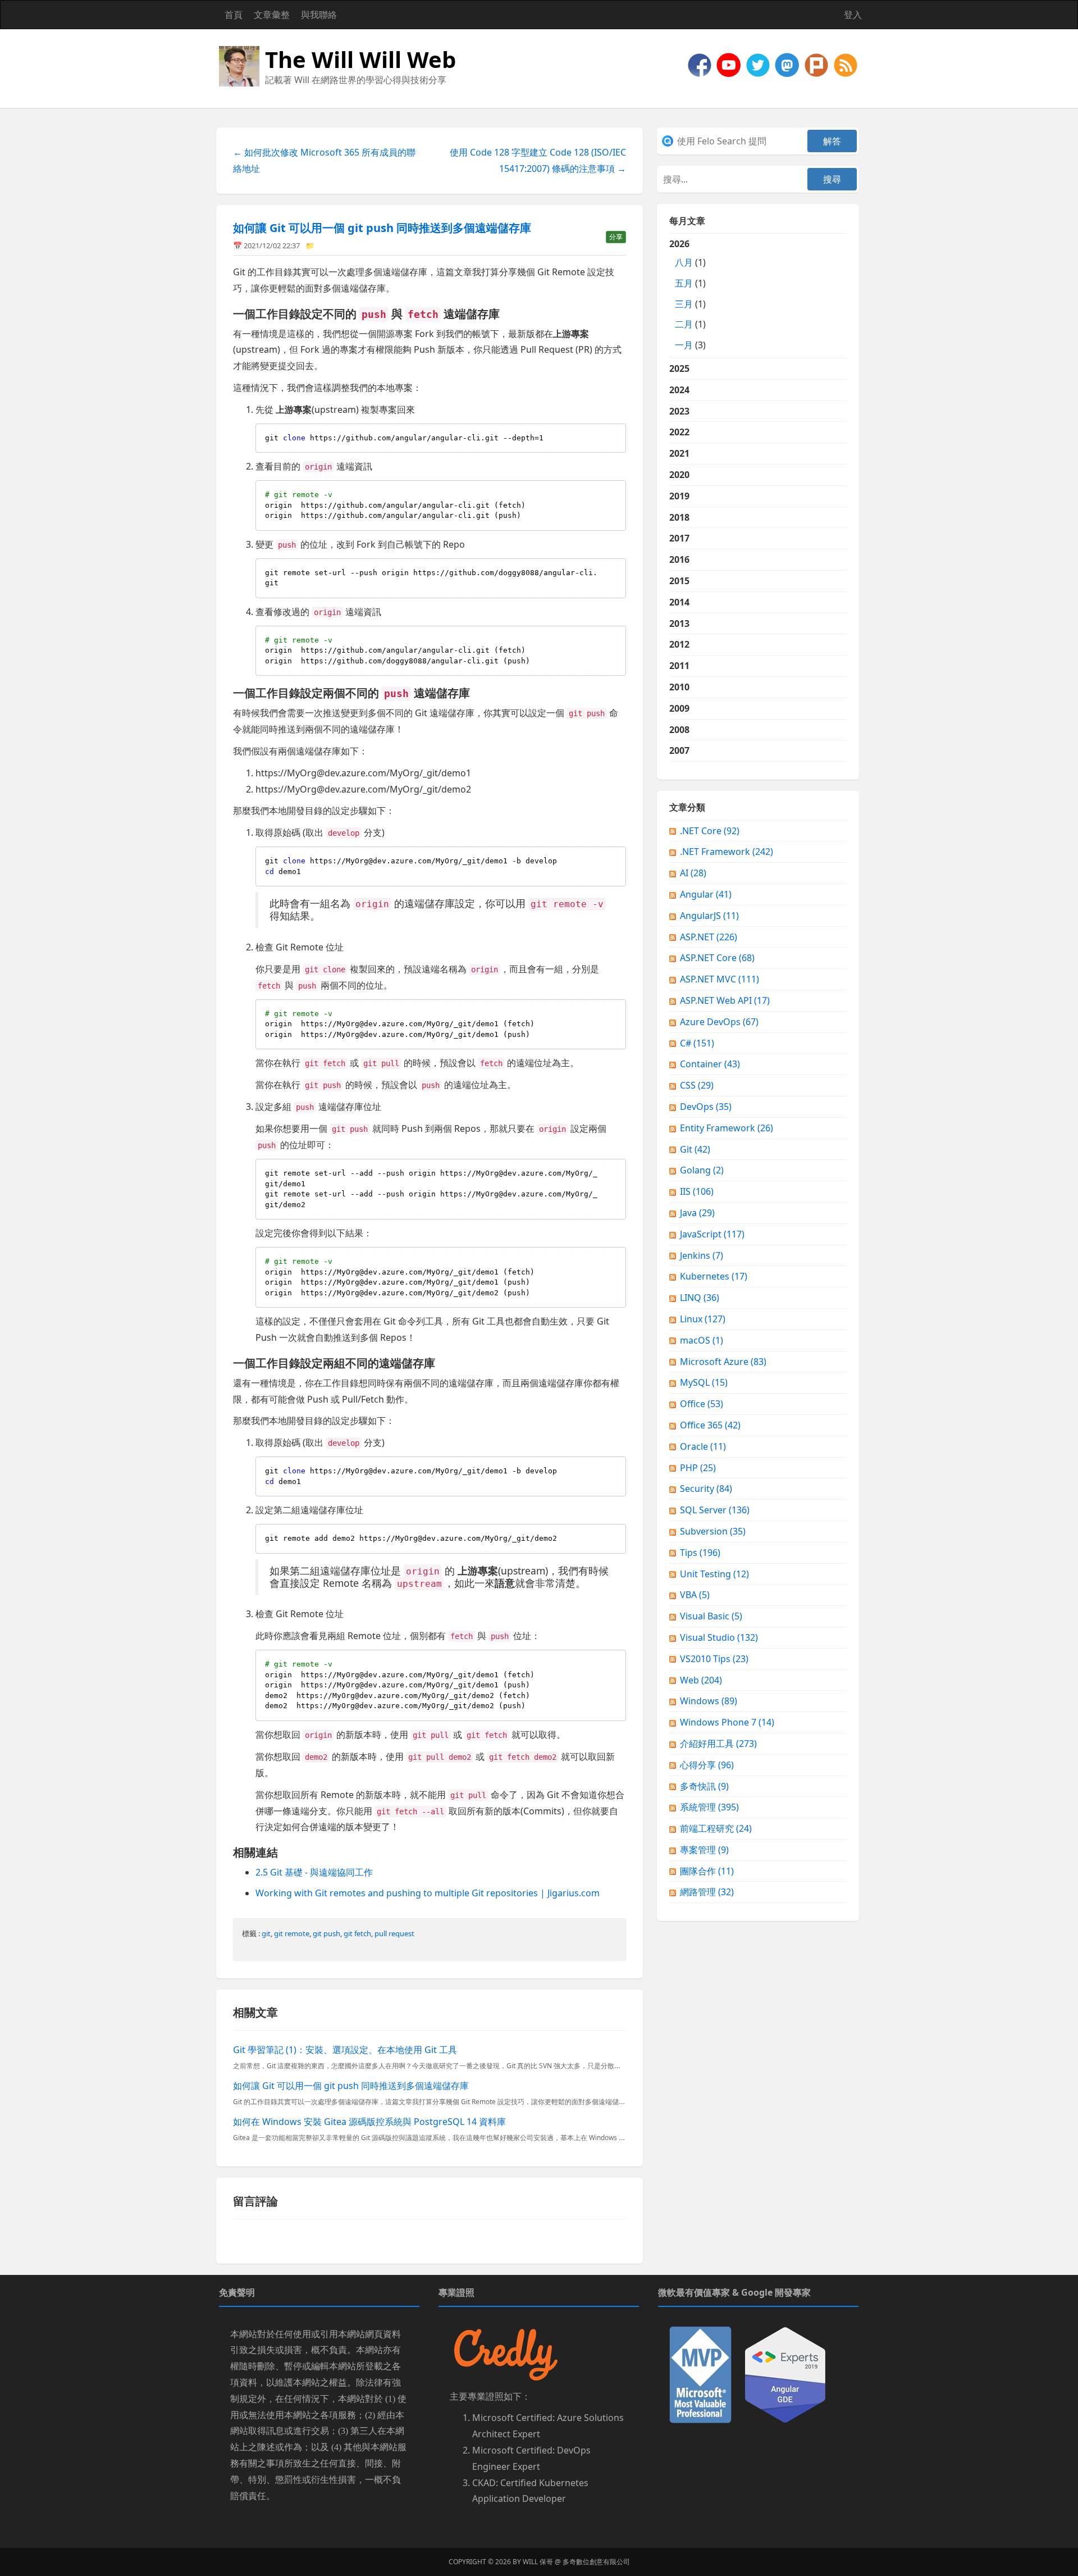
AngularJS (709, 916)
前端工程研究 (716, 1828)
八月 (684, 262)
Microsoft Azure (723, 1362)
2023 (679, 411)
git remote (292, 1933)
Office (702, 1404)
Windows (709, 1701)
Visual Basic (711, 1616)
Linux (703, 1319)
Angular (706, 894)
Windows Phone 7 (727, 1722)
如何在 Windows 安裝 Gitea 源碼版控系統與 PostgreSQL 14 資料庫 (369, 2122)
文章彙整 (272, 15)
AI (693, 873)
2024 (679, 390)
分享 (616, 237)
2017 (679, 538)
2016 (679, 559)
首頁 (234, 15)
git (266, 1933)
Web (701, 1680)
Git (695, 1149)
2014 (679, 602)
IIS (697, 1191)
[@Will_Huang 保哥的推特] (759, 64)
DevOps (706, 1107)
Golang (702, 1170)
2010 (679, 687)
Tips (700, 1553)
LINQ (700, 1298)
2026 (688, 294)
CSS (697, 1085)
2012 (679, 644)
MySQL (704, 1382)
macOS (702, 1340)
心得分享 (707, 1765)
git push (326, 1933)
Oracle (703, 1446)
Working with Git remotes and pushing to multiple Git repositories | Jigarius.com (428, 1893)
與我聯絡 (319, 15)
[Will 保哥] (730, 64)
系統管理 (709, 1807)
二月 (684, 324)
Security (706, 1489)
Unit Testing (714, 1574)
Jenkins (702, 1255)
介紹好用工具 (718, 1744)
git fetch (357, 1933)
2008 (679, 730)
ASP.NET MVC (720, 979)
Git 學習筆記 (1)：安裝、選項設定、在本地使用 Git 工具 (345, 2050)
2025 (679, 368)
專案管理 (704, 1850)
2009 (679, 708)
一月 (684, 345)
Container (710, 1064)
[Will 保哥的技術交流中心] (701, 64)
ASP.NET (709, 937)
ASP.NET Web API (725, 1000)
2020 (679, 475)
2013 (679, 623)
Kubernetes (714, 1276)
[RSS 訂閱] (846, 64)
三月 (684, 304)
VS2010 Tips (714, 1659)
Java (697, 1213)
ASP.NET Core (717, 958)
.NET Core (710, 831)
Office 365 (710, 1425)
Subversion (713, 1531)
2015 (679, 581)
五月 (684, 283)
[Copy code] (615, 434)
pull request (394, 1933)
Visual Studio (719, 1637)
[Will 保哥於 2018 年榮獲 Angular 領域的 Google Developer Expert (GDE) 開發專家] (785, 2374)
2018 (679, 517)
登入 (853, 15)
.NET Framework (727, 852)
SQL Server (715, 1510)
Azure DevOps (719, 1022)
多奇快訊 (704, 1786)
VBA (695, 1595)
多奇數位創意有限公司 (596, 2562)
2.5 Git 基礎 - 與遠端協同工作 (314, 1872)
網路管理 (707, 1892)
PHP (698, 1468)
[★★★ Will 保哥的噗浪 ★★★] (817, 64)
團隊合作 (707, 1871)
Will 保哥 (538, 2562)
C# (697, 1043)
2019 (679, 496)
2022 (679, 432)
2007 (679, 750)
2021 (679, 453)
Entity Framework (727, 1128)
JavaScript (712, 1234)
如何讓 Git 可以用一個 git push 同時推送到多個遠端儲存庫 (382, 228)
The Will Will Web (360, 59)
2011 (679, 666)
